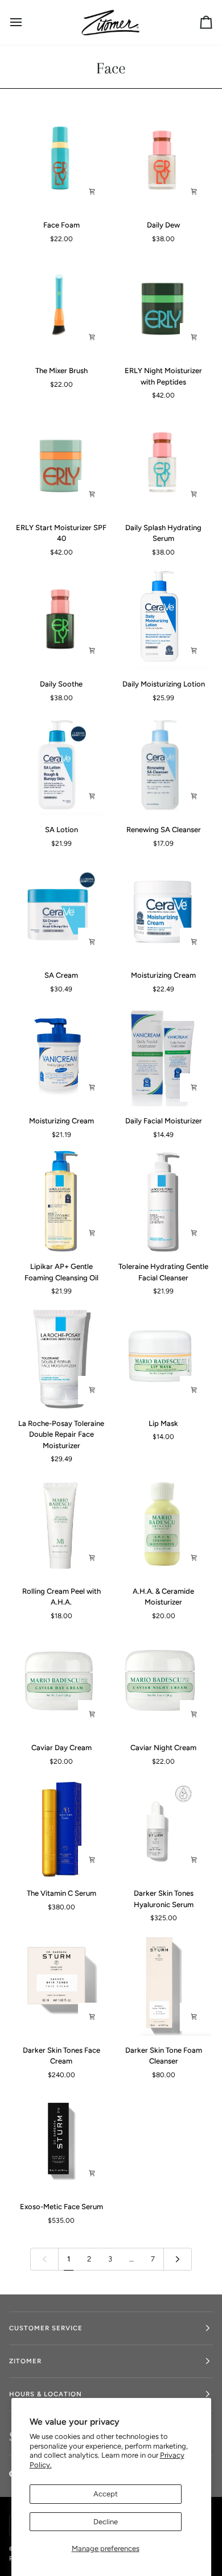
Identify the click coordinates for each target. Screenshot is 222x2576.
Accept (106, 2494)
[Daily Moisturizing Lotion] (163, 619)
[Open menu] (26, 22)
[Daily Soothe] (60, 619)
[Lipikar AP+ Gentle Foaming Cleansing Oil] (60, 1202)
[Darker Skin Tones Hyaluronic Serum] (163, 1828)
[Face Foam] (60, 160)
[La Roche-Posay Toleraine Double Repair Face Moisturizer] (60, 1358)
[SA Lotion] (60, 765)
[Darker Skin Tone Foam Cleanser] (163, 1985)
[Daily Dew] (163, 160)
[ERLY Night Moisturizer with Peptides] (163, 306)
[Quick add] (194, 1390)
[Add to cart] (92, 192)
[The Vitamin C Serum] (60, 1828)
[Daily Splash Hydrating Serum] (163, 462)
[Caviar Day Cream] (60, 1683)
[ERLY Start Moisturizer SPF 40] (60, 462)
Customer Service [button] (46, 2328)
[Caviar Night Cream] (163, 1683)
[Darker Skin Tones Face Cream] (60, 1985)
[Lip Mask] (163, 1358)
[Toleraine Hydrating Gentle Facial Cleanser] (163, 1202)
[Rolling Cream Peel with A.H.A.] (60, 1526)
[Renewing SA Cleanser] (163, 765)
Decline (106, 2522)
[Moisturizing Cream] (163, 910)
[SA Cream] (60, 910)
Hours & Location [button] (46, 2394)
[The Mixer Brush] (60, 306)
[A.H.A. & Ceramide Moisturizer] (163, 1526)
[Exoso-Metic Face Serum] (60, 2142)
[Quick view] (92, 1233)
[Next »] (178, 2259)
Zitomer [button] (25, 2361)
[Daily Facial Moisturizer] (163, 1056)
